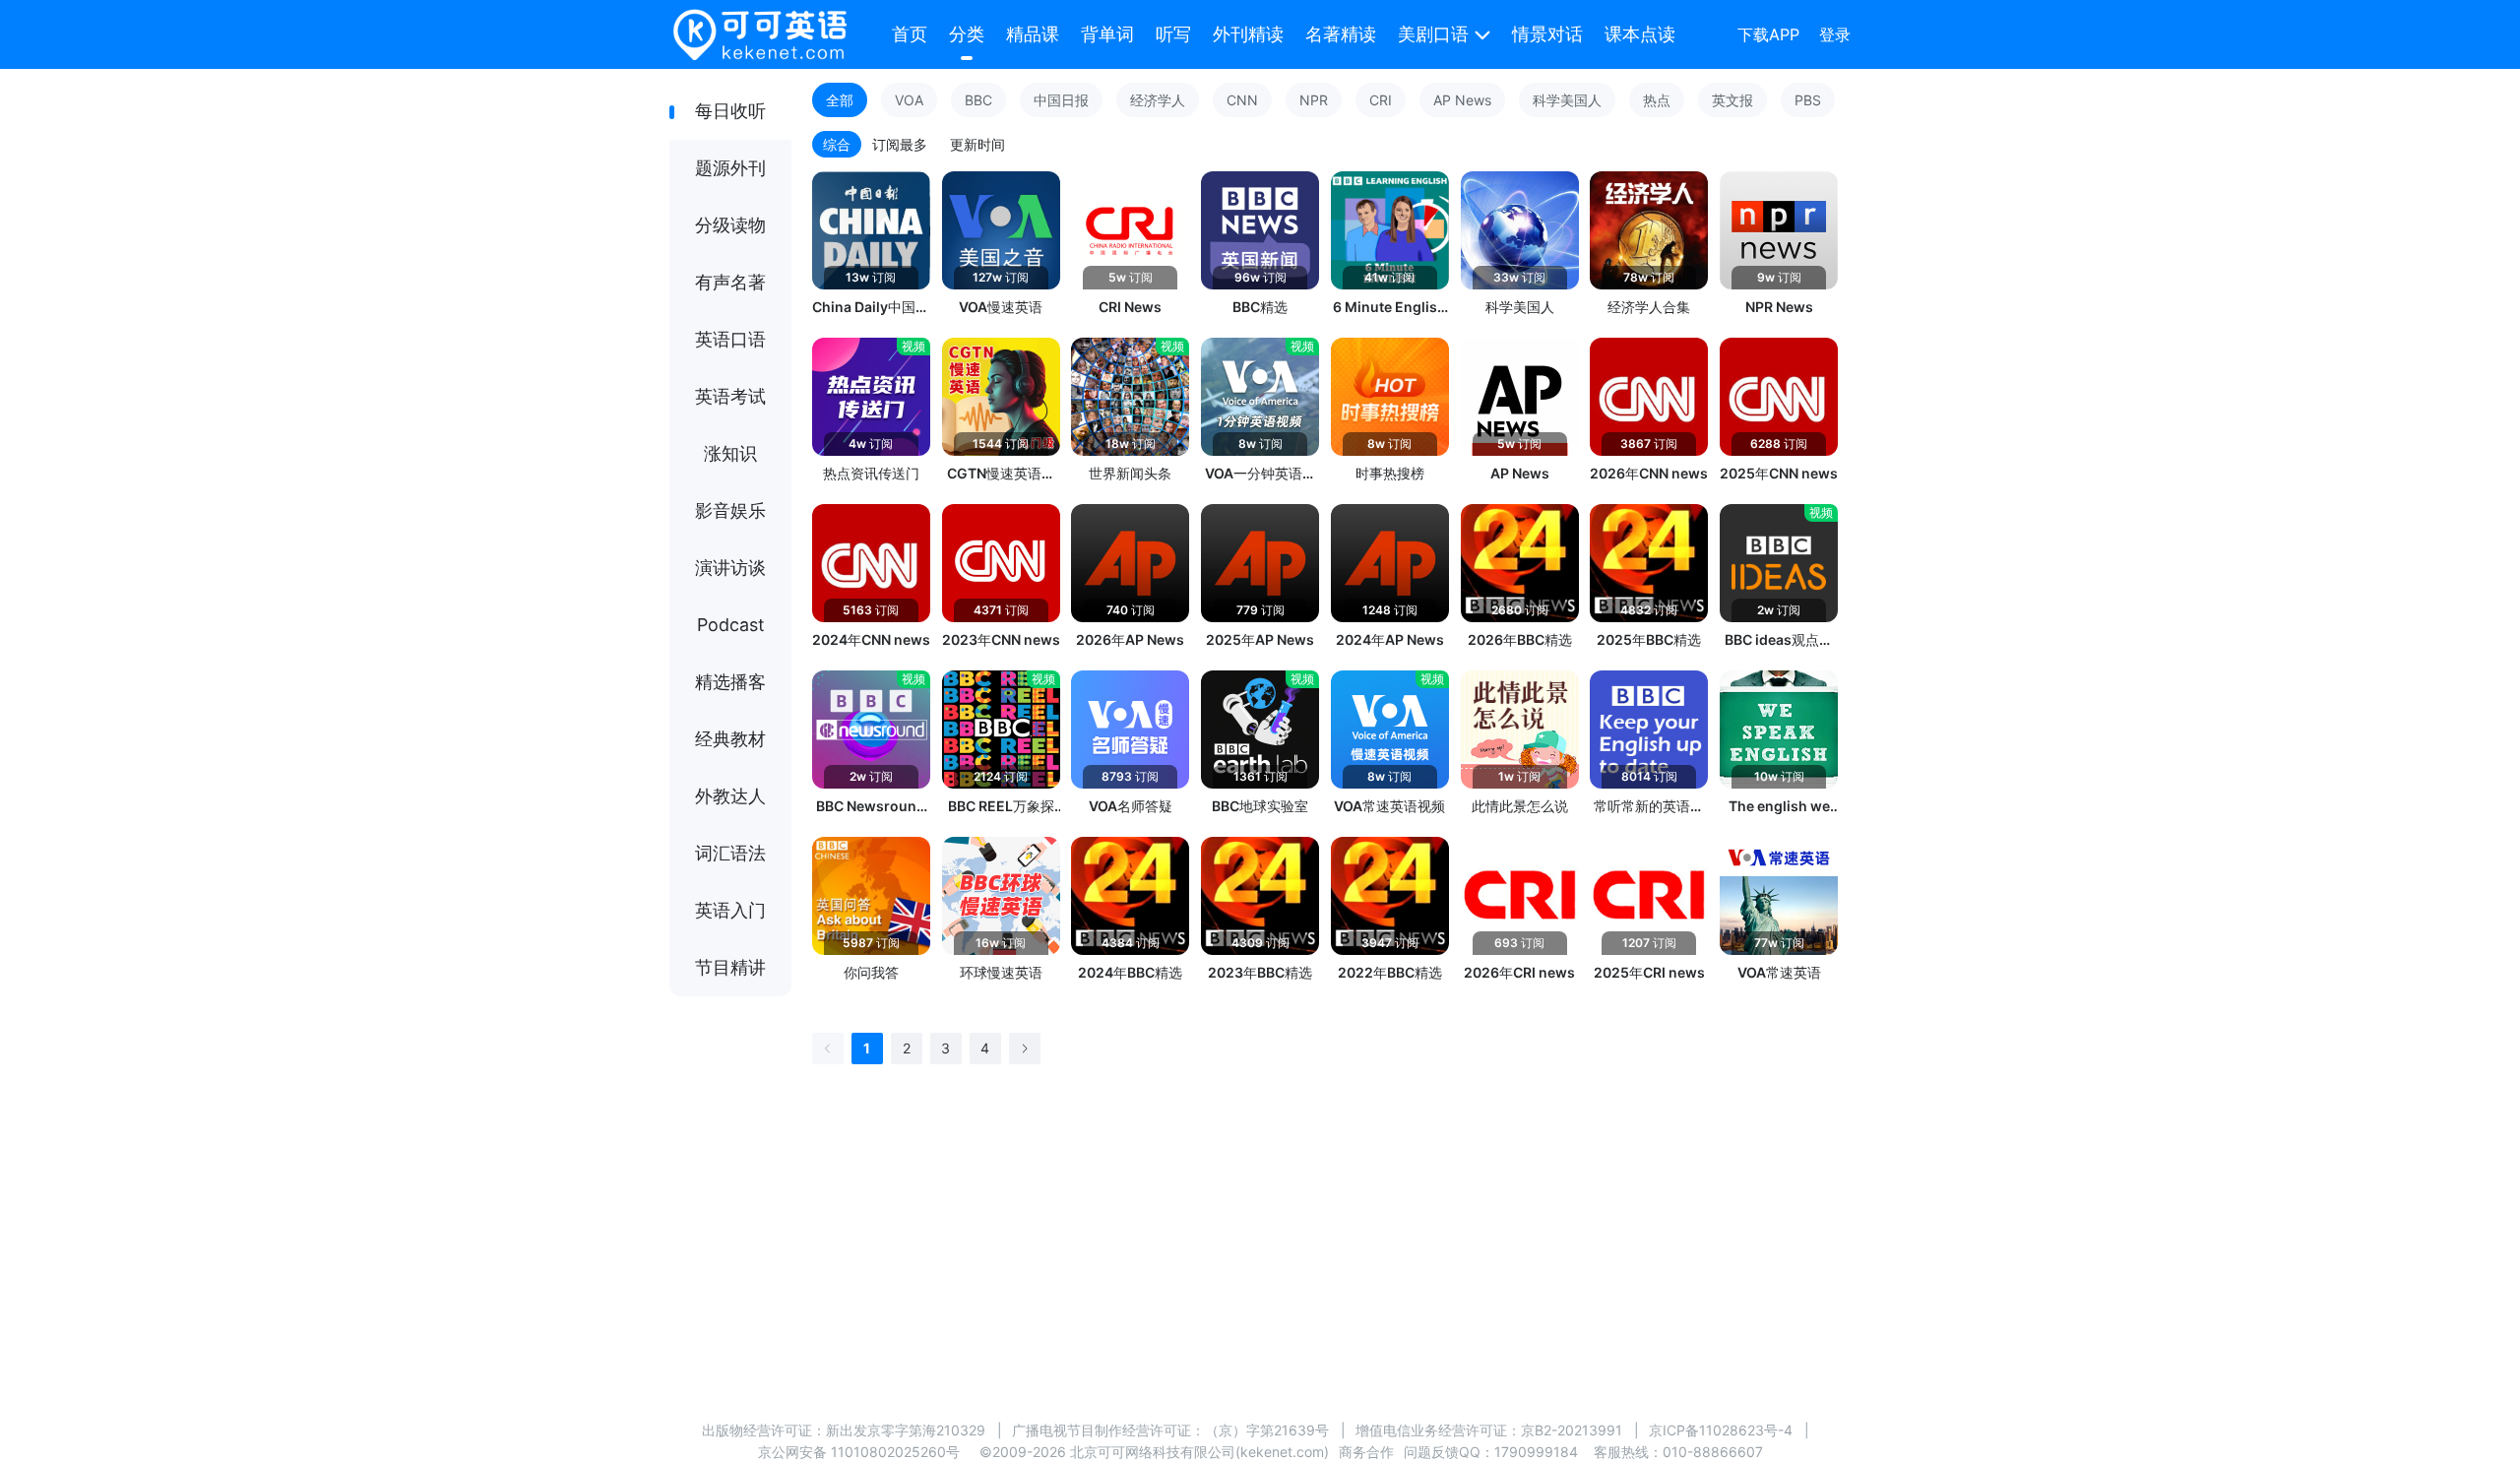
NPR (1314, 100)
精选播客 (730, 682)
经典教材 (730, 739)
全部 (840, 100)
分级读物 (730, 225)
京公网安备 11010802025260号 (859, 1452)
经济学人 (1158, 100)
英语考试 (730, 396)
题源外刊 (730, 168)
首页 (910, 34)
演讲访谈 (730, 568)
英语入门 (730, 910)
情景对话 (1547, 34)
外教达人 (730, 796)
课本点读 (1640, 34)
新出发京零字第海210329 (906, 1430)
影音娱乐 (730, 510)
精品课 (1033, 34)
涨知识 (730, 453)
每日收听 (730, 111)
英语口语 (730, 339)
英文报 (1732, 100)
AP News (1462, 100)
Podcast (731, 625)
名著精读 (1341, 34)
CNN (1242, 100)
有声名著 (730, 282)
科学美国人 (1567, 100)
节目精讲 (730, 967)
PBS (1808, 100)
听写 (1173, 34)
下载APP (1768, 34)
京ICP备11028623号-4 (1721, 1430)
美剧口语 (1433, 34)
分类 (967, 34)
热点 (1657, 100)
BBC (978, 100)
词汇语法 (730, 853)
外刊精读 (1248, 34)
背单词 (1107, 34)
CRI (1381, 100)
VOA (909, 100)
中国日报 (1061, 100)
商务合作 (1366, 1452)
